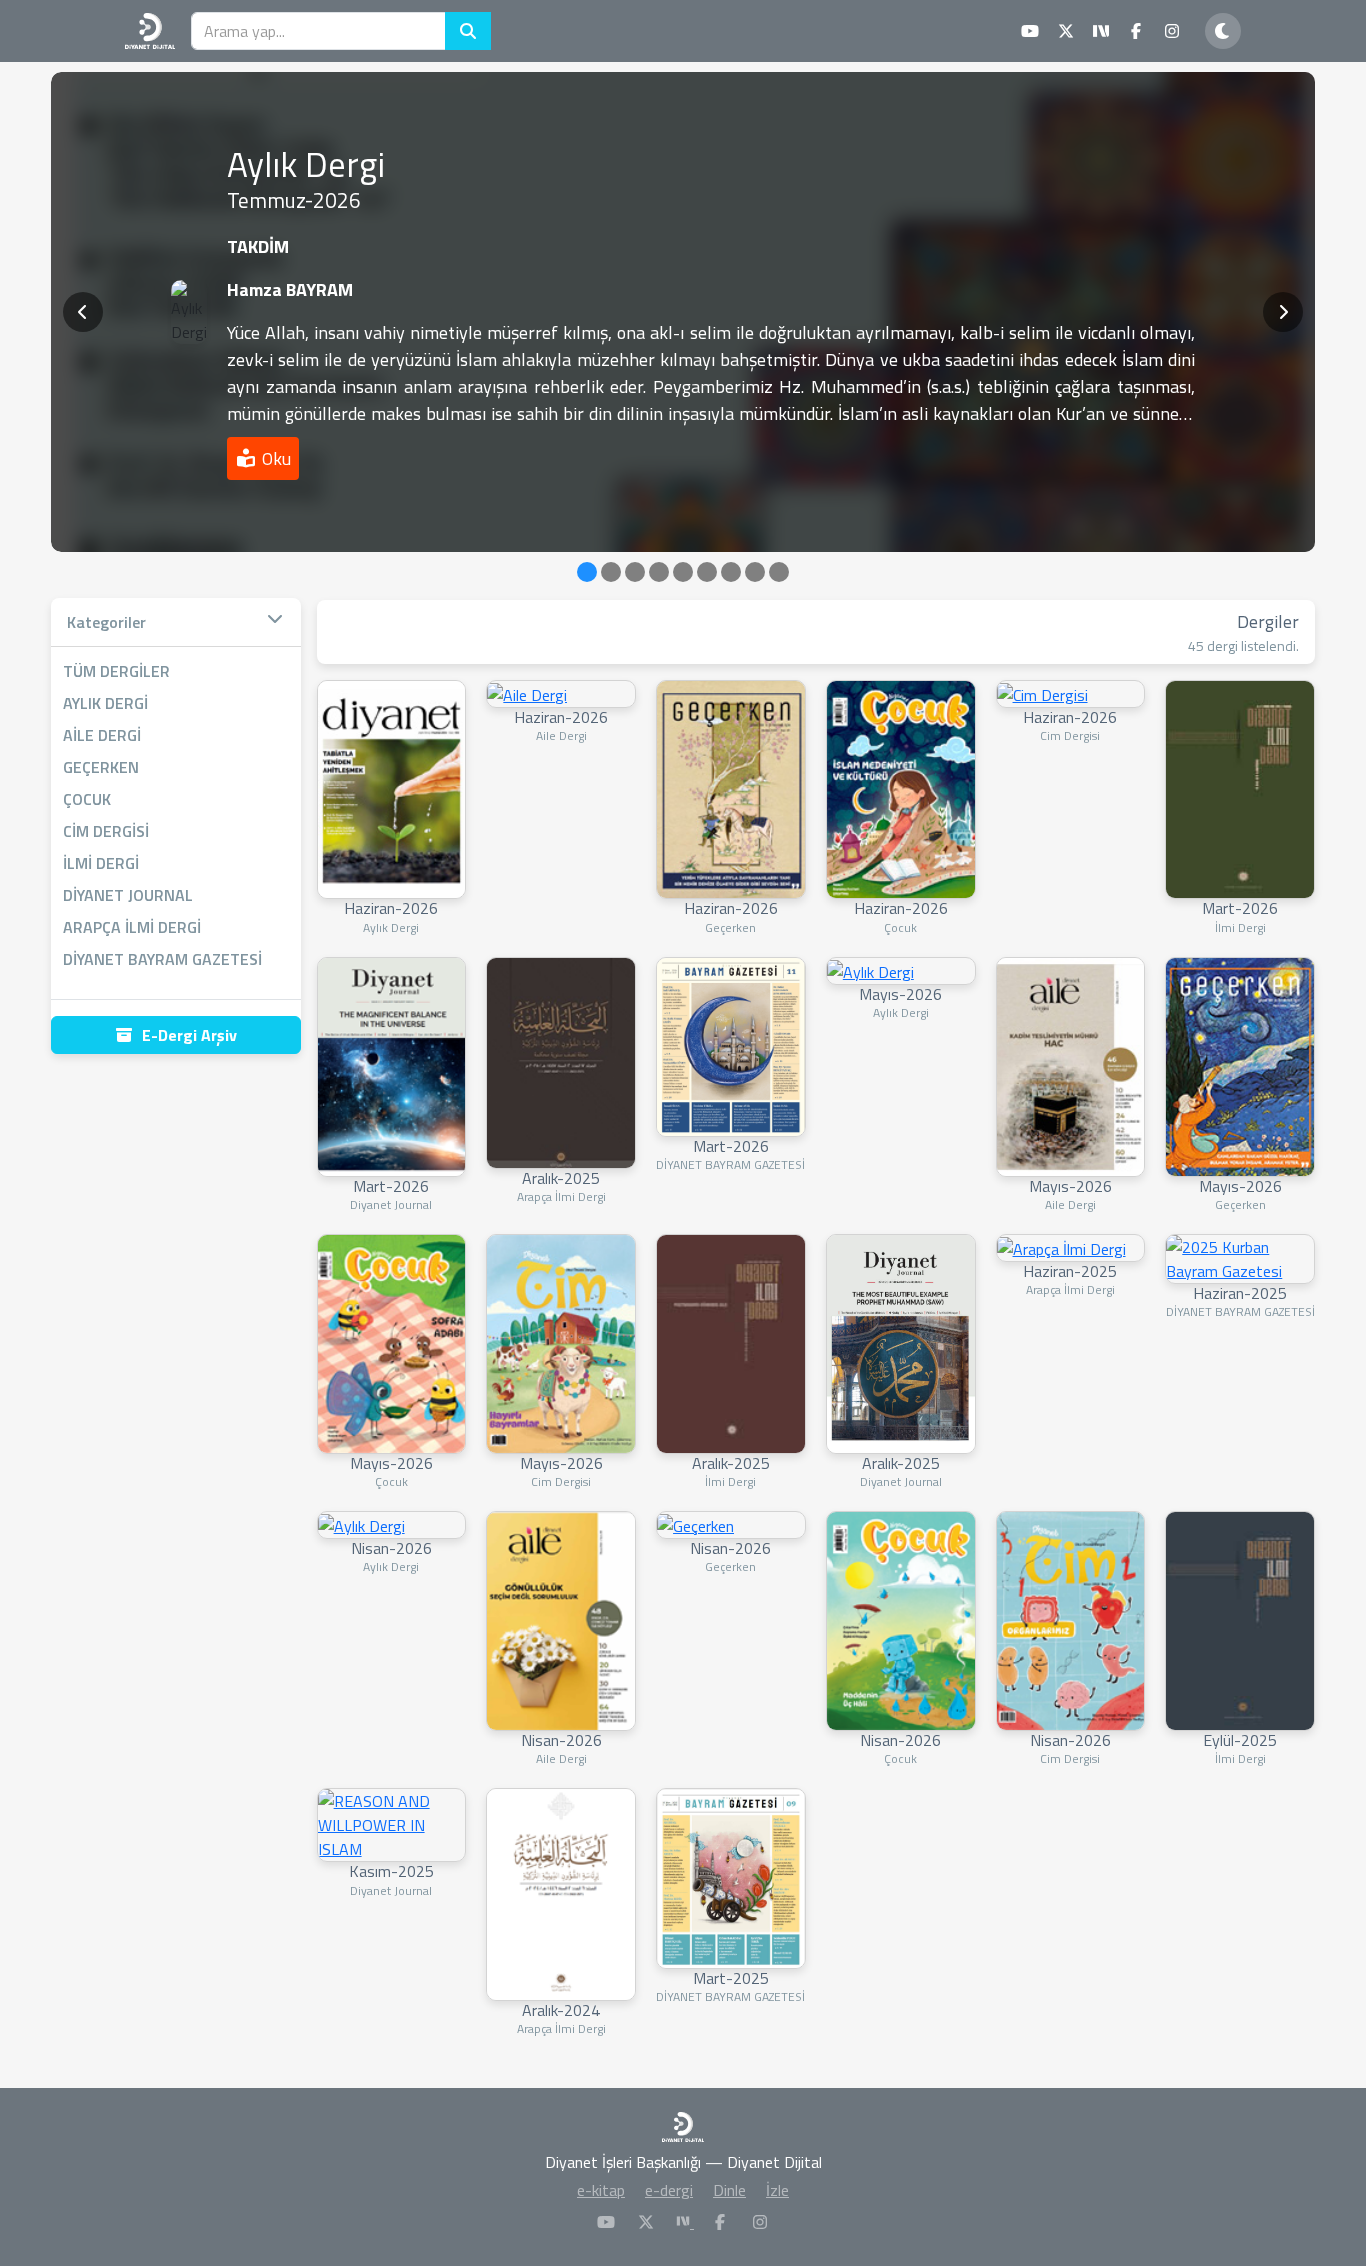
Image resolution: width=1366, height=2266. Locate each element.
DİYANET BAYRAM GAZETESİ (162, 959)
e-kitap (601, 2190)
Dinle (729, 2190)
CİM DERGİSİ (106, 831)
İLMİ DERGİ (101, 863)
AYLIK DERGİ (105, 703)
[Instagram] (760, 2222)
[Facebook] (720, 2222)
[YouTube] (606, 2222)
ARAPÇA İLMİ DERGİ (132, 927)
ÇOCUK (87, 799)
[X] (646, 2222)
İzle (777, 2190)
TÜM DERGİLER (116, 671)
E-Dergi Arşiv (189, 1035)
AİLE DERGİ (102, 735)
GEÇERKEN (101, 767)
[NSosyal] (685, 2222)
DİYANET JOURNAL (128, 895)
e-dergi (669, 2190)
